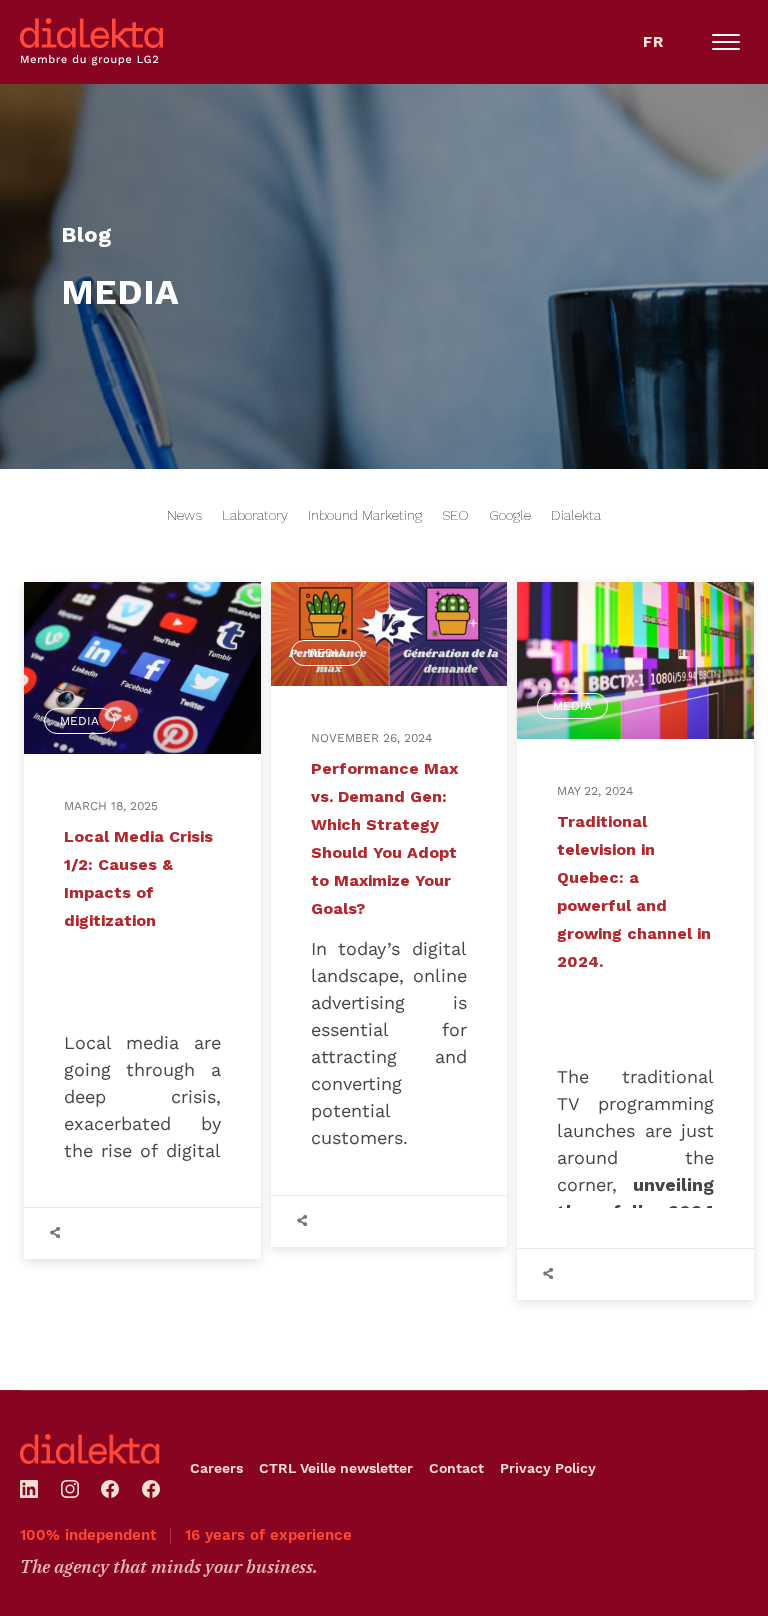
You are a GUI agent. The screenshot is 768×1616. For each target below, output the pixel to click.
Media (79, 721)
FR (653, 42)
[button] (726, 42)
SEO (455, 515)
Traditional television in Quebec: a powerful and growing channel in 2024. (634, 891)
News (184, 515)
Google (510, 515)
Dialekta (576, 515)
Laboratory (255, 515)
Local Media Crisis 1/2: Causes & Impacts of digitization (138, 878)
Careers (216, 1468)
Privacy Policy (548, 1468)
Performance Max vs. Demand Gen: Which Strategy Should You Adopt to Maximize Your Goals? (384, 838)
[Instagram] (70, 1489)
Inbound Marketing (365, 515)
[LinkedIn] (29, 1489)
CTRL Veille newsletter (336, 1468)
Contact (456, 1468)
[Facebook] (110, 1489)
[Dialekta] (90, 1448)
